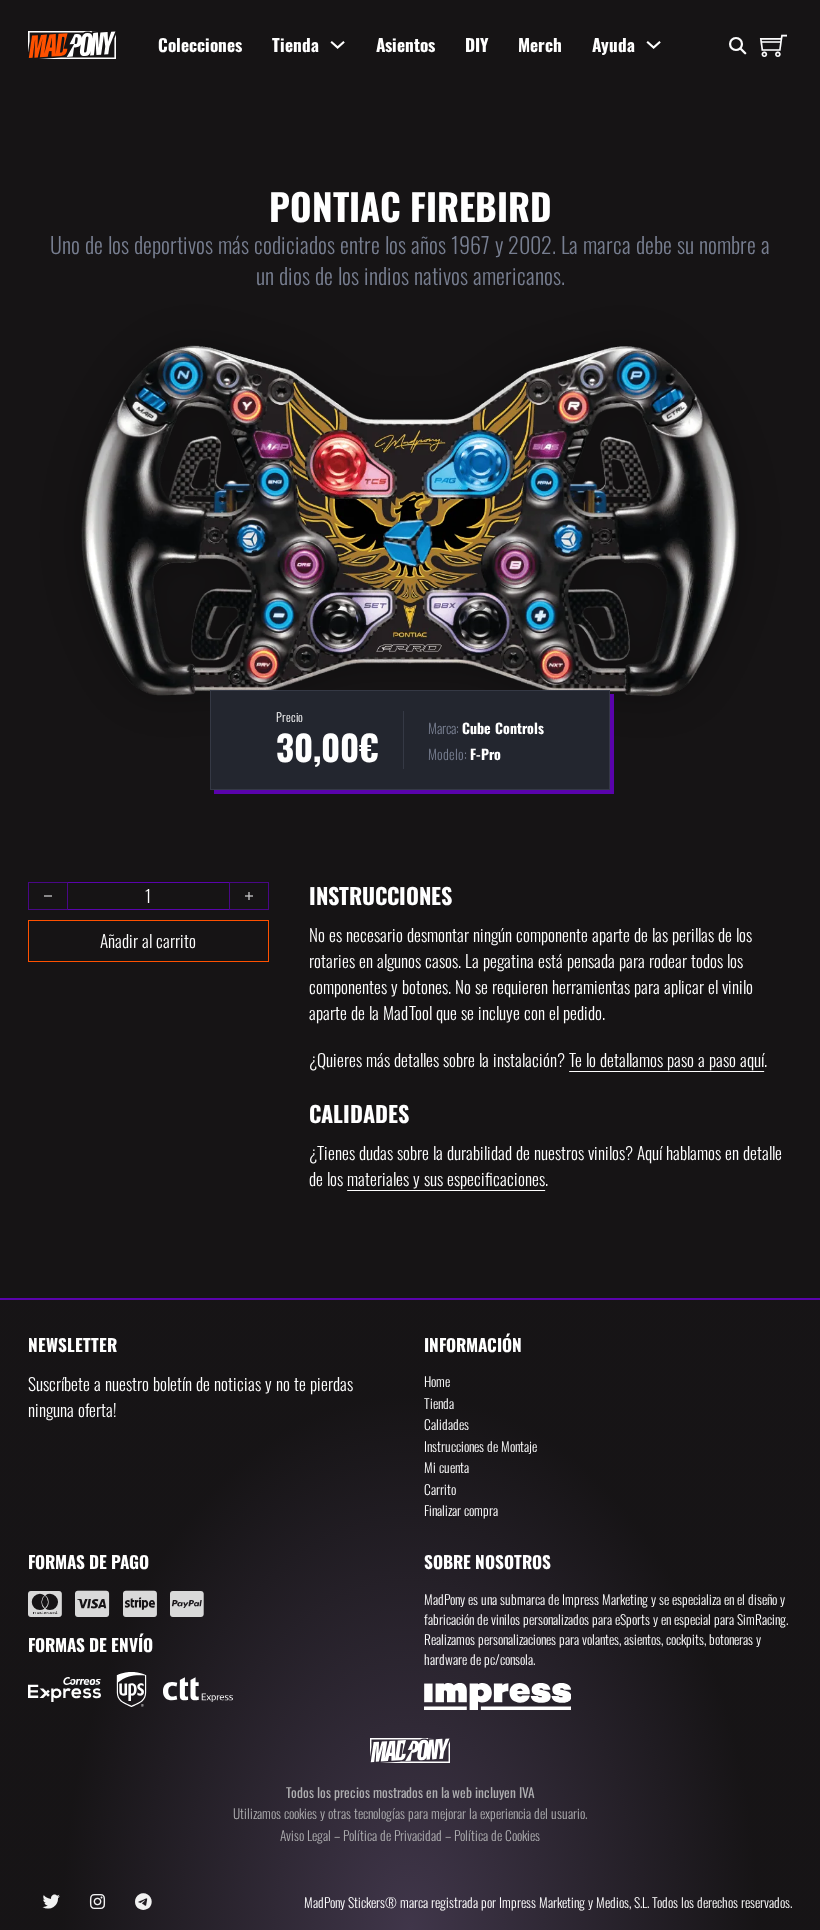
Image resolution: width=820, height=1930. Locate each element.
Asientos (405, 44)
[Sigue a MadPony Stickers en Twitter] (51, 1902)
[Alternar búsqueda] (737, 47)
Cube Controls (503, 727)
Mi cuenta (446, 1467)
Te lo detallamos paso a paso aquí (666, 1059)
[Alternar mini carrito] (773, 45)
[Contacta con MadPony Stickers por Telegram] (143, 1902)
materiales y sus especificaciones (446, 1178)
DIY (476, 44)
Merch (540, 44)
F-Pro (485, 753)
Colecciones (200, 44)
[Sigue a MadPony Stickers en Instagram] (97, 1902)
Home (437, 1381)
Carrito (440, 1489)
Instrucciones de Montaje (480, 1446)
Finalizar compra (461, 1510)
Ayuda (613, 44)
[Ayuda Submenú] (653, 44)
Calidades (446, 1424)
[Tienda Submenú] (337, 44)
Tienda (295, 44)
